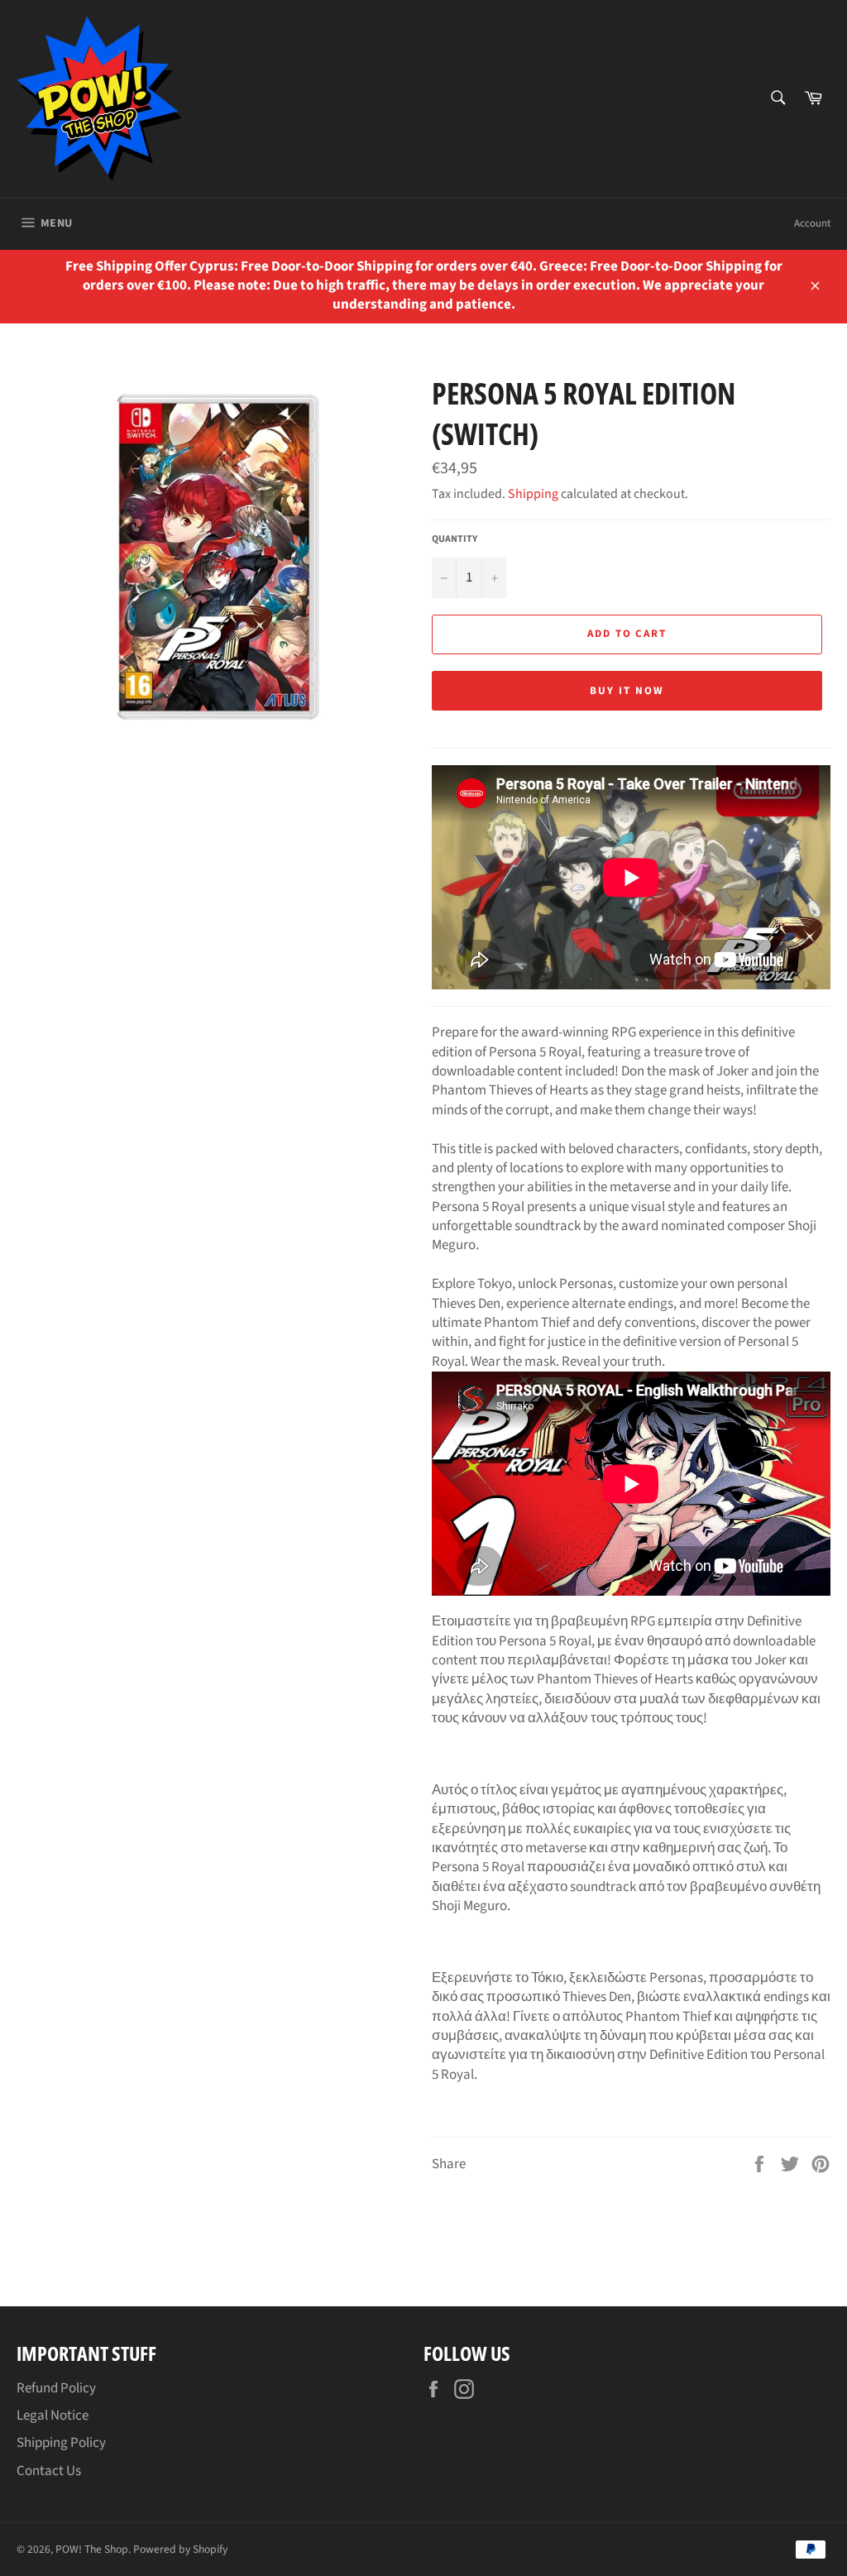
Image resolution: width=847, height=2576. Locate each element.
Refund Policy (56, 2388)
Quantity (455, 539)
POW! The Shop (92, 2549)
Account (812, 223)
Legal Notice (53, 2416)
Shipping (533, 494)
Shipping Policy (61, 2443)
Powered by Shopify (180, 2549)
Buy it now (627, 691)
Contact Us (49, 2471)
